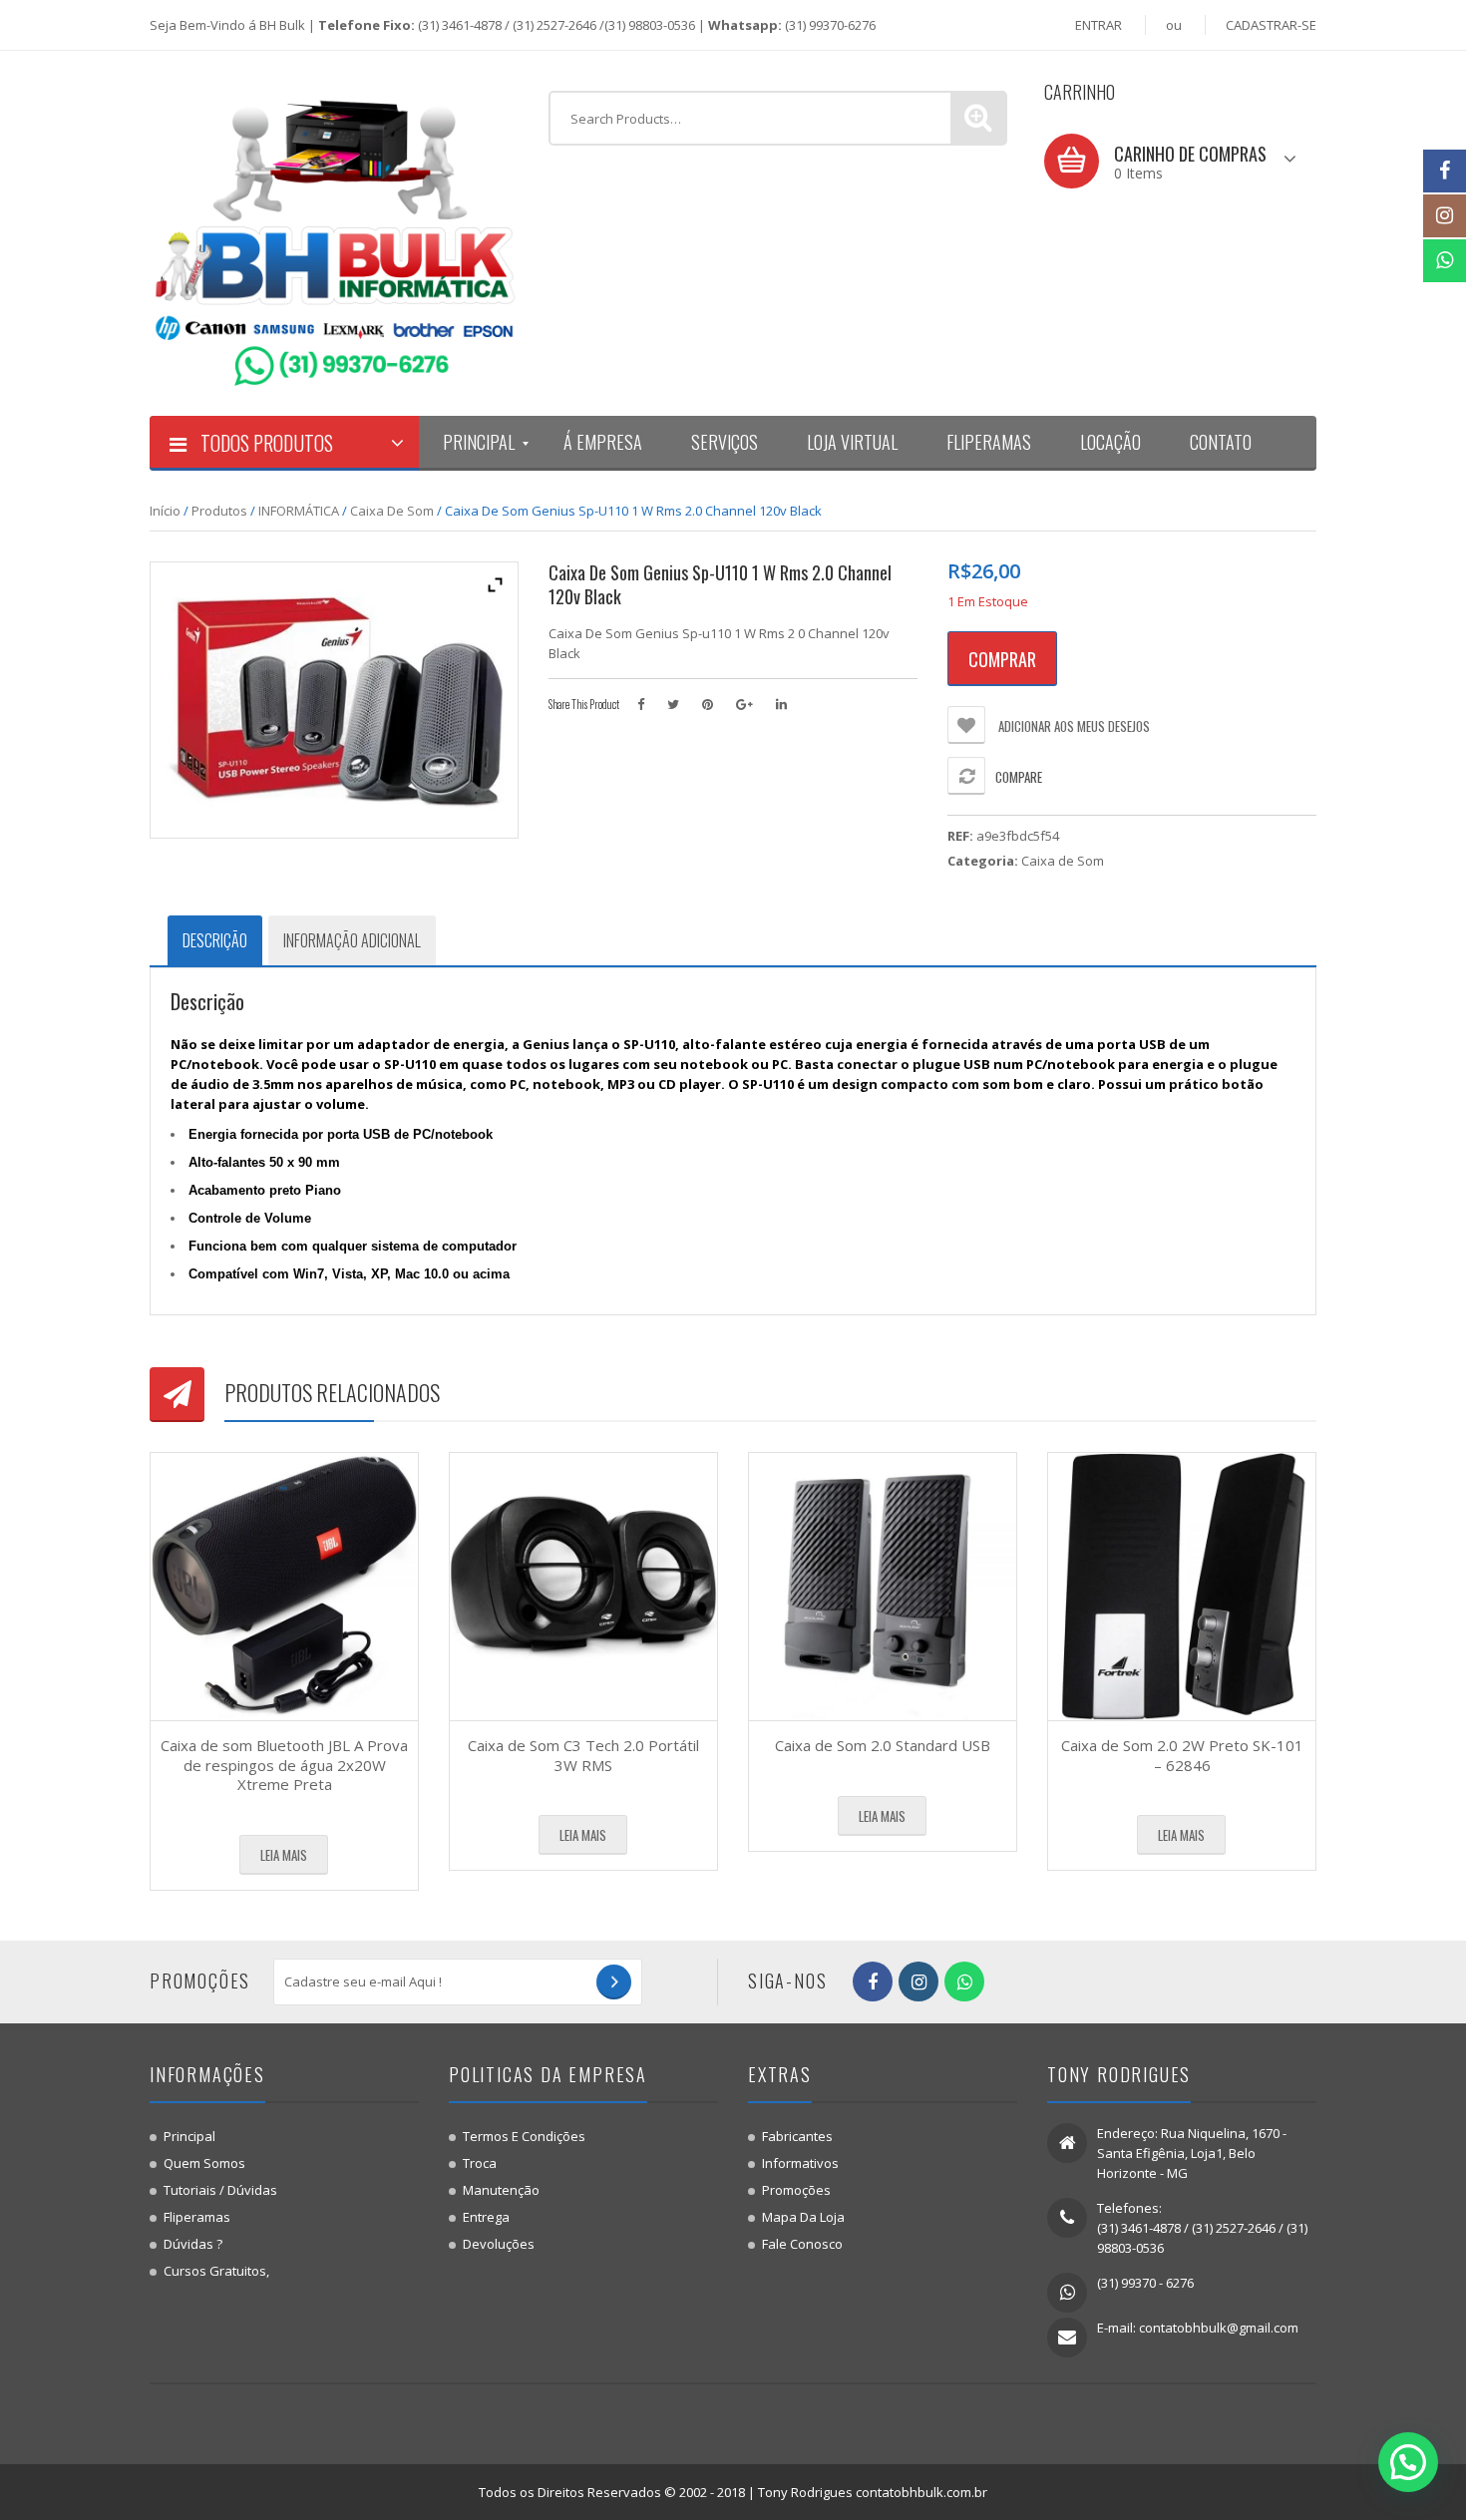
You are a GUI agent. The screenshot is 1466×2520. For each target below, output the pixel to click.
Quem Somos (204, 2163)
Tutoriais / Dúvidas (220, 2190)
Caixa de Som (392, 511)
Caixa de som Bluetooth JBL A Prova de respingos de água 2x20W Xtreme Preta (284, 1765)
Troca (480, 2163)
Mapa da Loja (803, 2217)
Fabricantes (797, 2136)
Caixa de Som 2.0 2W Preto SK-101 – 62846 (1182, 1755)
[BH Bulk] (334, 232)
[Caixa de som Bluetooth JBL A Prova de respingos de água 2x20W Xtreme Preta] (284, 1587)
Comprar (1002, 659)
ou (1174, 25)
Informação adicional (352, 940)
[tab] (215, 940)
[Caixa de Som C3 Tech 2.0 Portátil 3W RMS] (583, 1587)
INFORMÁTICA (299, 511)
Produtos (219, 511)
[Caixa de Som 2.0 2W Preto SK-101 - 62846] (1182, 1587)
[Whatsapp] (1445, 261)
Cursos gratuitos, (216, 2271)
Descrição (215, 940)
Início (165, 511)
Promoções (796, 2190)
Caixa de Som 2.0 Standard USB (883, 1745)
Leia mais (284, 1855)
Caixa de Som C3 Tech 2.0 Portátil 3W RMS (583, 1755)
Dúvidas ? (193, 2244)
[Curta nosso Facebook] (1445, 171)
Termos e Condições (524, 2136)
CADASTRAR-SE (1271, 25)
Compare (1019, 777)
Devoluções (499, 2244)
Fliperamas (197, 2217)
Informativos (800, 2163)
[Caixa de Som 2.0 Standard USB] (883, 1587)
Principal (189, 2136)
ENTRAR (1099, 25)
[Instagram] (1445, 216)
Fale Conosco (802, 2244)
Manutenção (501, 2190)
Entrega (486, 2217)
